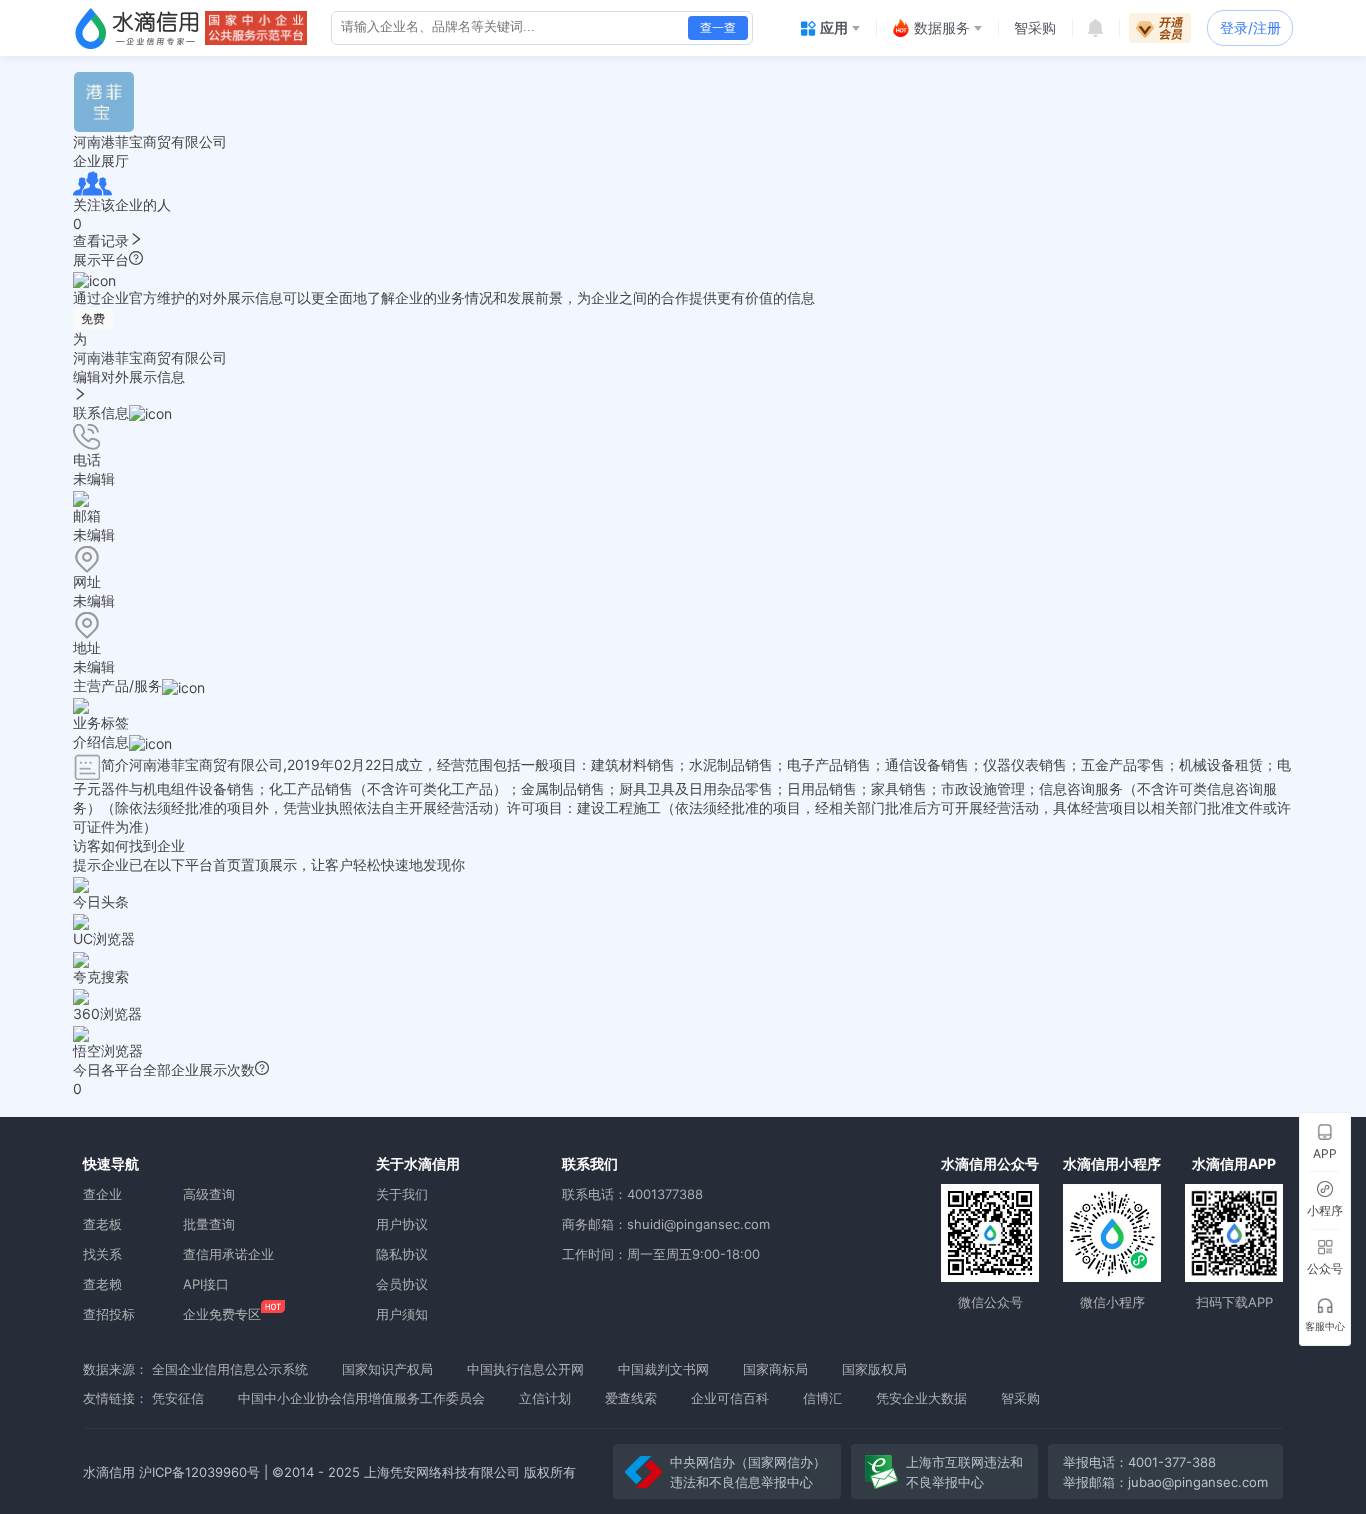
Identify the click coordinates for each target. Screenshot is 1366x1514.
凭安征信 (178, 1398)
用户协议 (402, 1224)
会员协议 (402, 1284)
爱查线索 (631, 1398)
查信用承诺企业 (228, 1254)
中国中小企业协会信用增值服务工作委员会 (361, 1398)
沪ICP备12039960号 (199, 1472)
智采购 (1020, 1398)
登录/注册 (1250, 27)
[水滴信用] (137, 28)
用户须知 (402, 1314)
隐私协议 (402, 1254)
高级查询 (209, 1194)
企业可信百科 (730, 1398)
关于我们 (402, 1194)
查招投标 (109, 1314)
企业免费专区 (222, 1314)
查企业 (102, 1194)
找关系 (102, 1254)
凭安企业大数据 (921, 1398)
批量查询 (209, 1224)
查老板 (102, 1224)
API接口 (206, 1284)
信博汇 (822, 1398)
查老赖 (102, 1284)
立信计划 (545, 1398)
